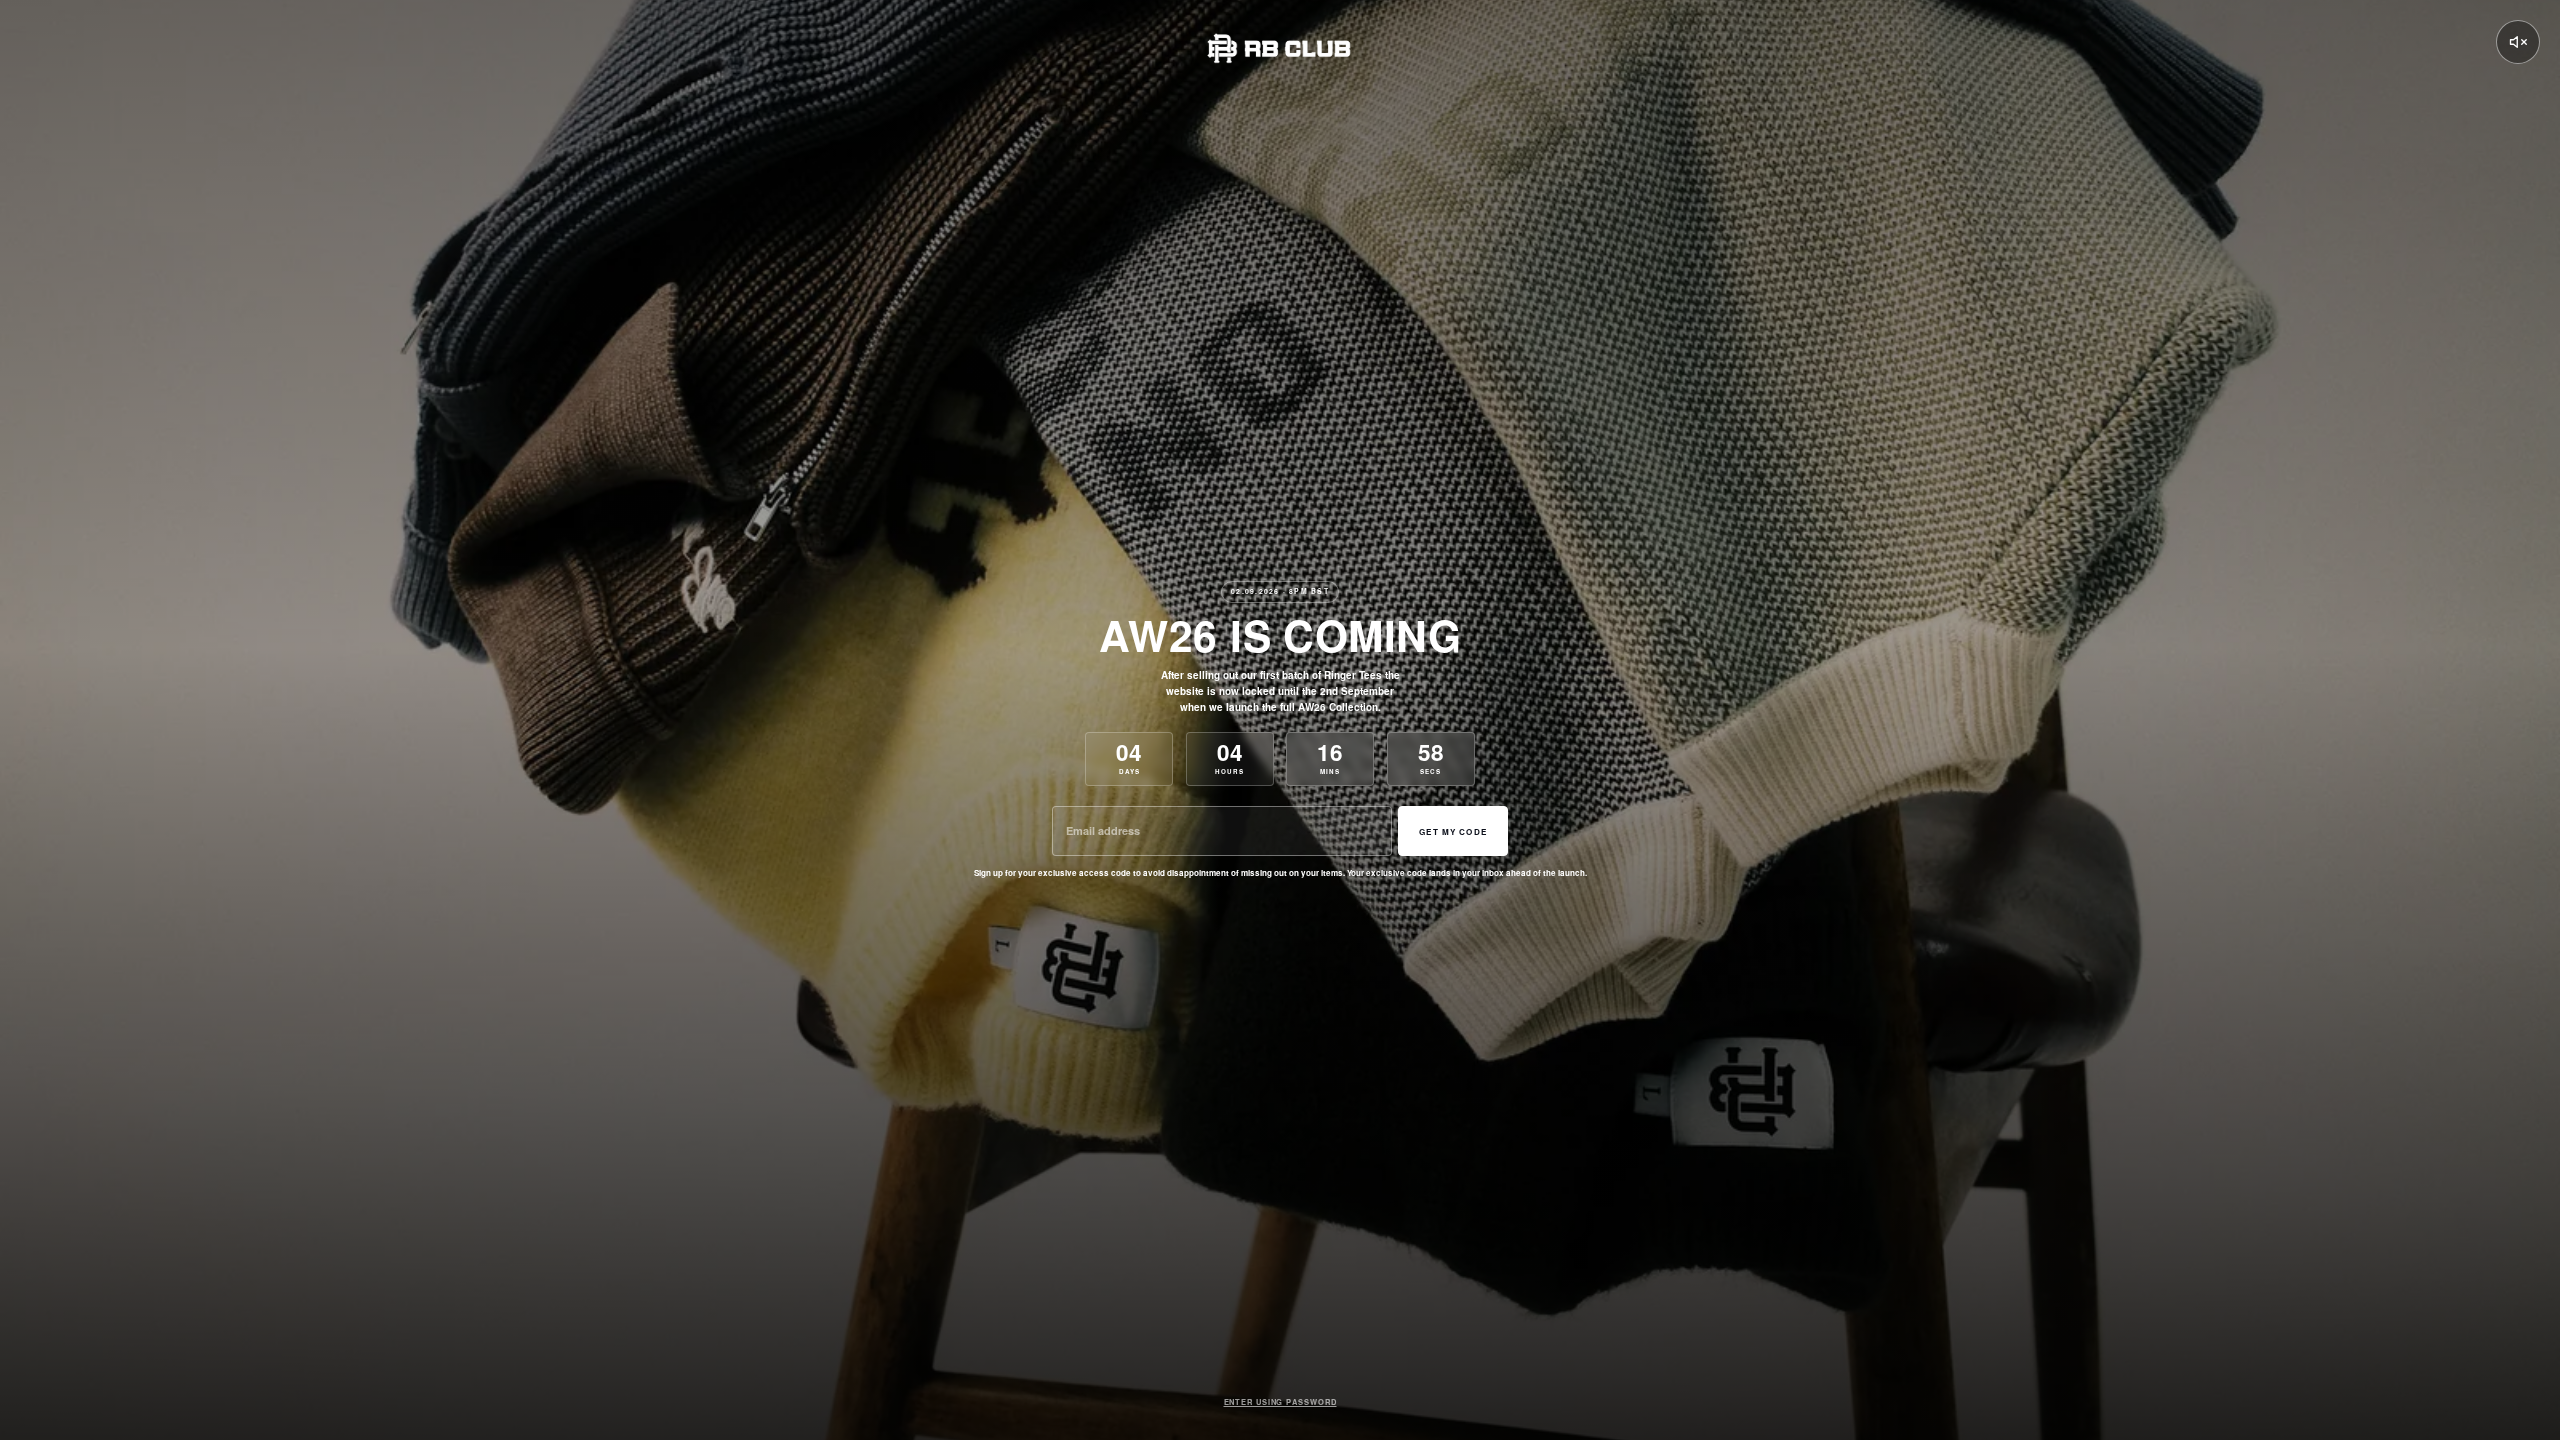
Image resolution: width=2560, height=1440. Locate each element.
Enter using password (1280, 1402)
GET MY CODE (1453, 831)
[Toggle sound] (2518, 42)
